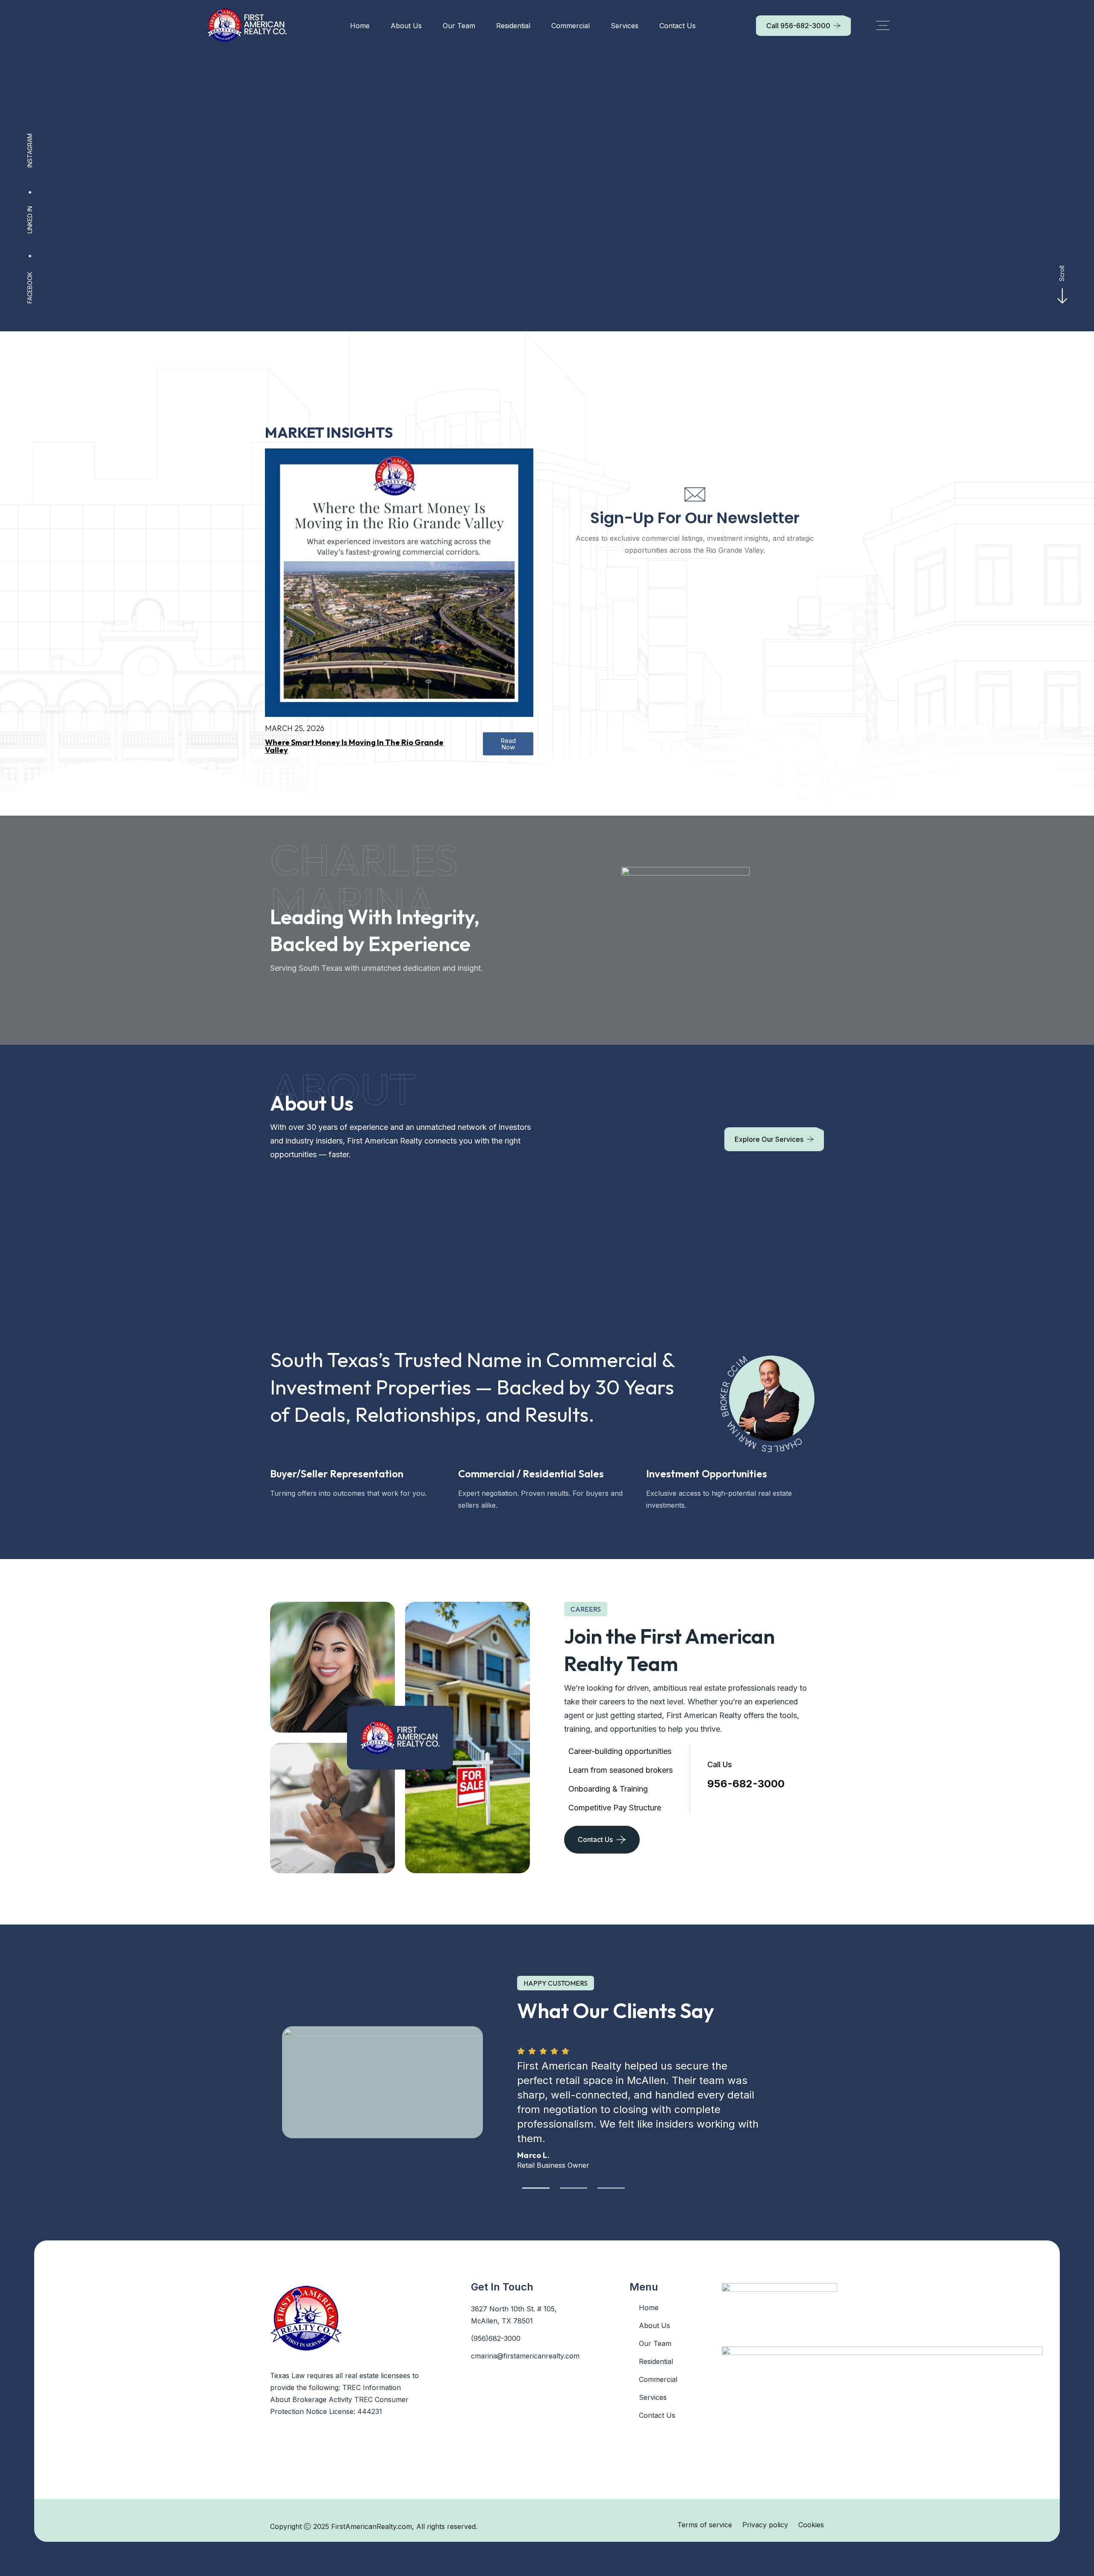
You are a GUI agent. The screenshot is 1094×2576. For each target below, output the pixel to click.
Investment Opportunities (707, 1474)
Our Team (459, 26)
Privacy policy (765, 2525)
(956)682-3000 (496, 2338)
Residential (513, 26)
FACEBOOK (30, 288)
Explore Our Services (769, 1139)
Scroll (1062, 273)
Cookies (811, 2525)
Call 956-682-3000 (798, 26)
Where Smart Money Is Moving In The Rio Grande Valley (354, 746)
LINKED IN (30, 220)
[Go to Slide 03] (611, 2188)
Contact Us (678, 26)
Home (360, 26)
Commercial (571, 26)
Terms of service (705, 2525)
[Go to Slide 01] (536, 2188)
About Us (406, 26)
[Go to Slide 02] (573, 2188)
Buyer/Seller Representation (337, 1474)
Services (625, 26)
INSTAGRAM (30, 150)
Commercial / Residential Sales (531, 1474)
